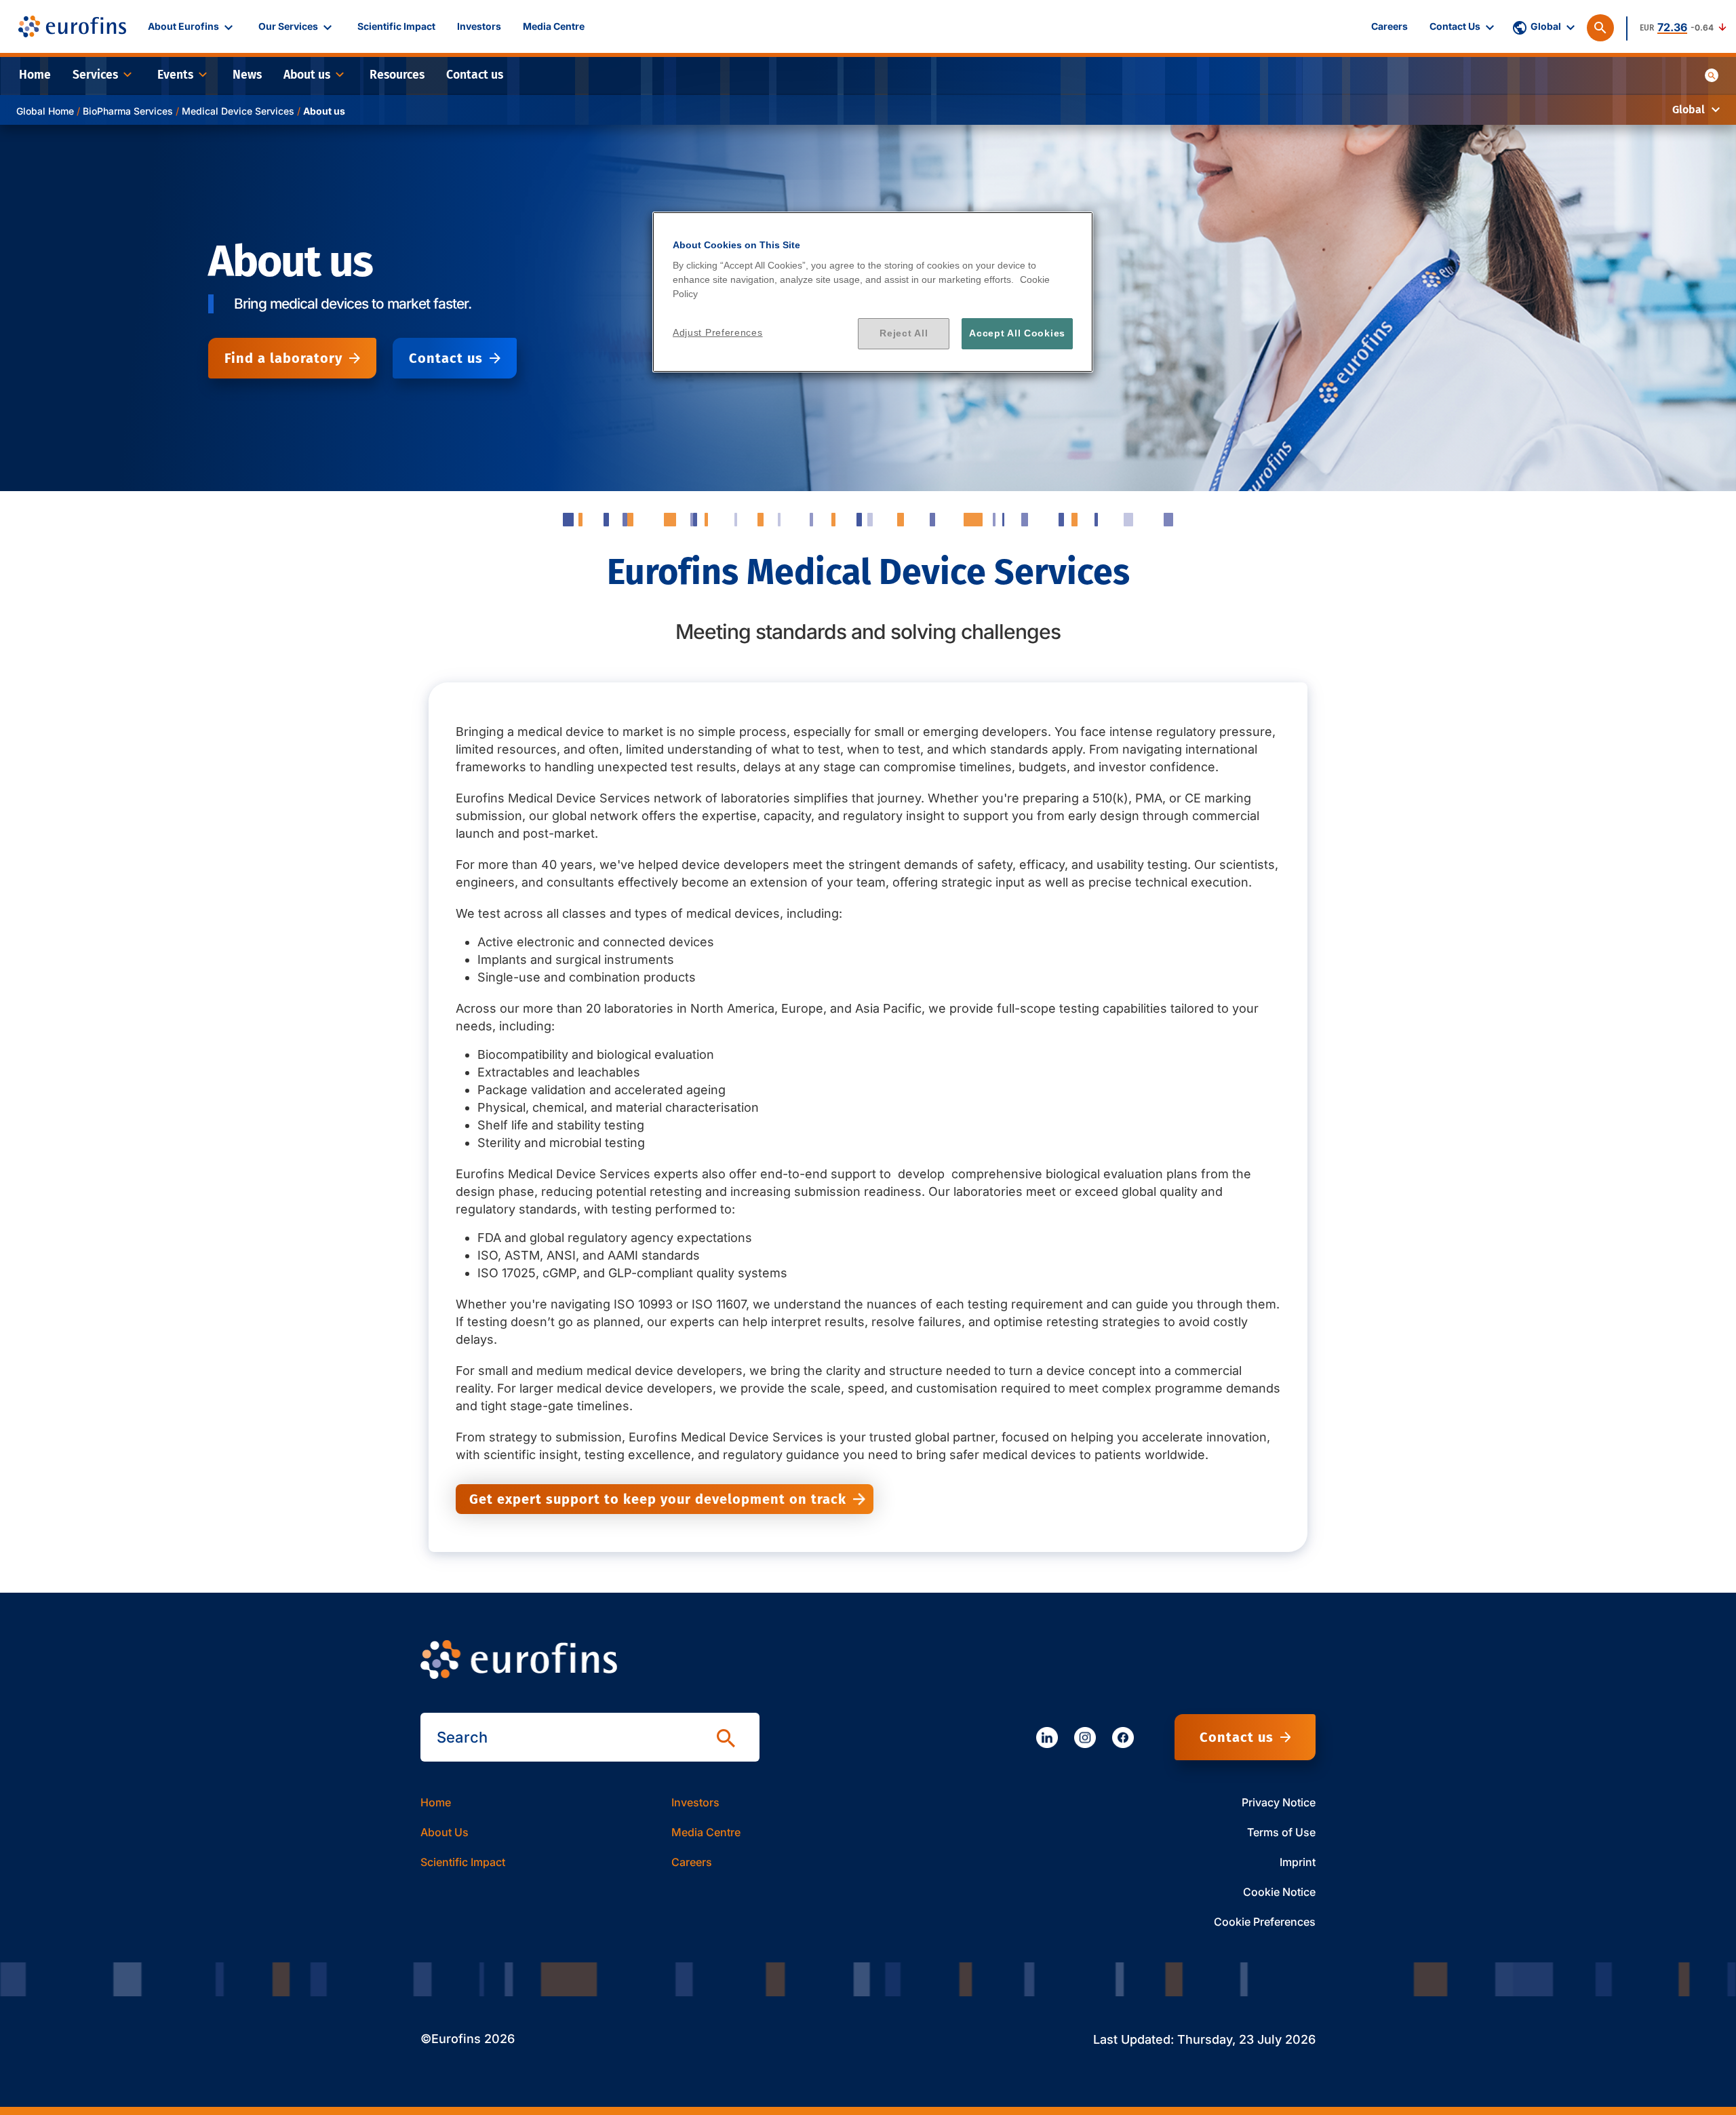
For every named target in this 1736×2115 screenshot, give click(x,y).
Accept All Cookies (1017, 333)
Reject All (904, 333)
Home (436, 1802)
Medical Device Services (238, 111)
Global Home (45, 111)
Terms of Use (1281, 1832)
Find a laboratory (283, 358)
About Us (445, 1832)
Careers (692, 1862)
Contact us (446, 358)
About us (324, 111)
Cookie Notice (1279, 1892)
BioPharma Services (128, 111)
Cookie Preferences (1265, 1922)
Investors (695, 1802)
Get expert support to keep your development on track (658, 1499)
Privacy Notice (1279, 1802)
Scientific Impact (463, 1862)
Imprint (1298, 1862)
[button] (192, 26)
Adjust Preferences (718, 332)
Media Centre (706, 1832)
